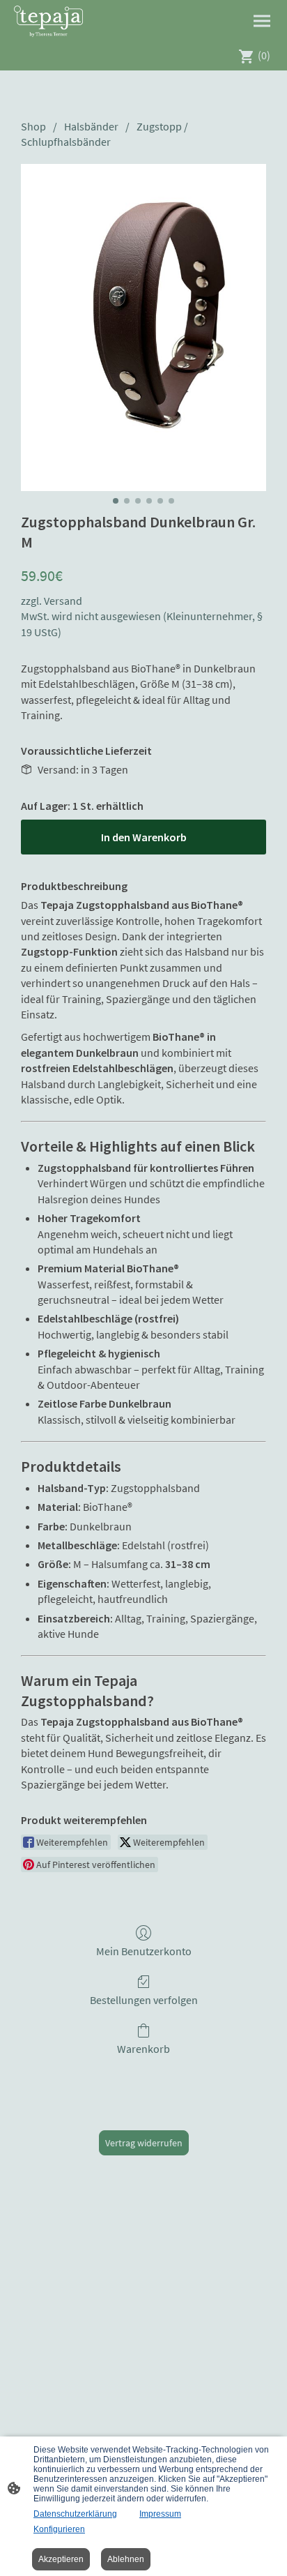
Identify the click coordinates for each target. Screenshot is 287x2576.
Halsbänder (91, 126)
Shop (33, 126)
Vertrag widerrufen (144, 2143)
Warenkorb (143, 2049)
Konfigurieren (59, 2529)
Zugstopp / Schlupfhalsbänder (104, 134)
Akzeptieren (61, 2559)
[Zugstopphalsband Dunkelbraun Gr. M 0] (143, 327)
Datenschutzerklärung (75, 2514)
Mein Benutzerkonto (144, 1951)
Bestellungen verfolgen (144, 2000)
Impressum (160, 2514)
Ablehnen (126, 2559)
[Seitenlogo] (48, 21)
